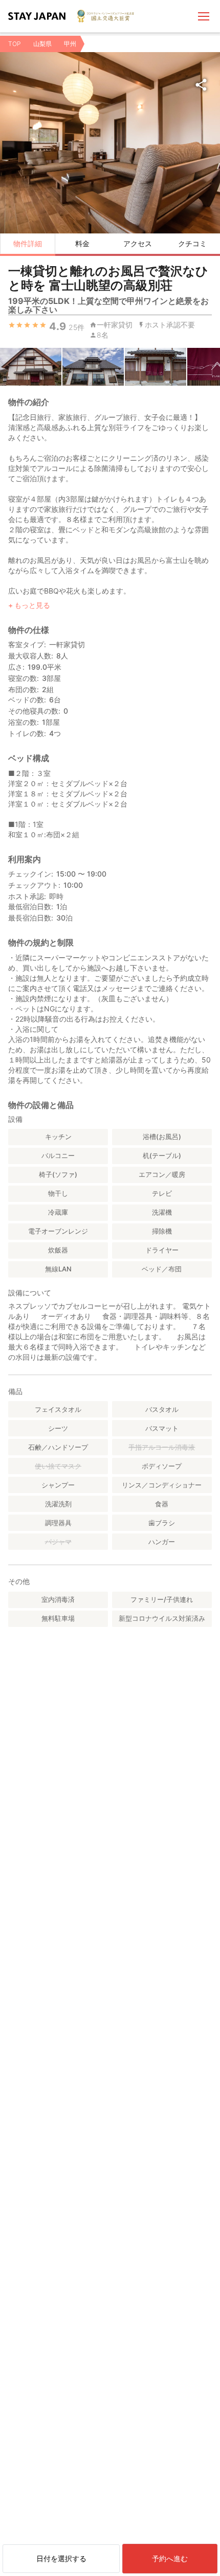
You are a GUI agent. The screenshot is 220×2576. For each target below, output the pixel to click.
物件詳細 (28, 243)
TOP (15, 44)
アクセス (138, 243)
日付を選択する (61, 2558)
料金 (82, 243)
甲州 (70, 44)
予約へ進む (170, 2558)
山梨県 (42, 44)
